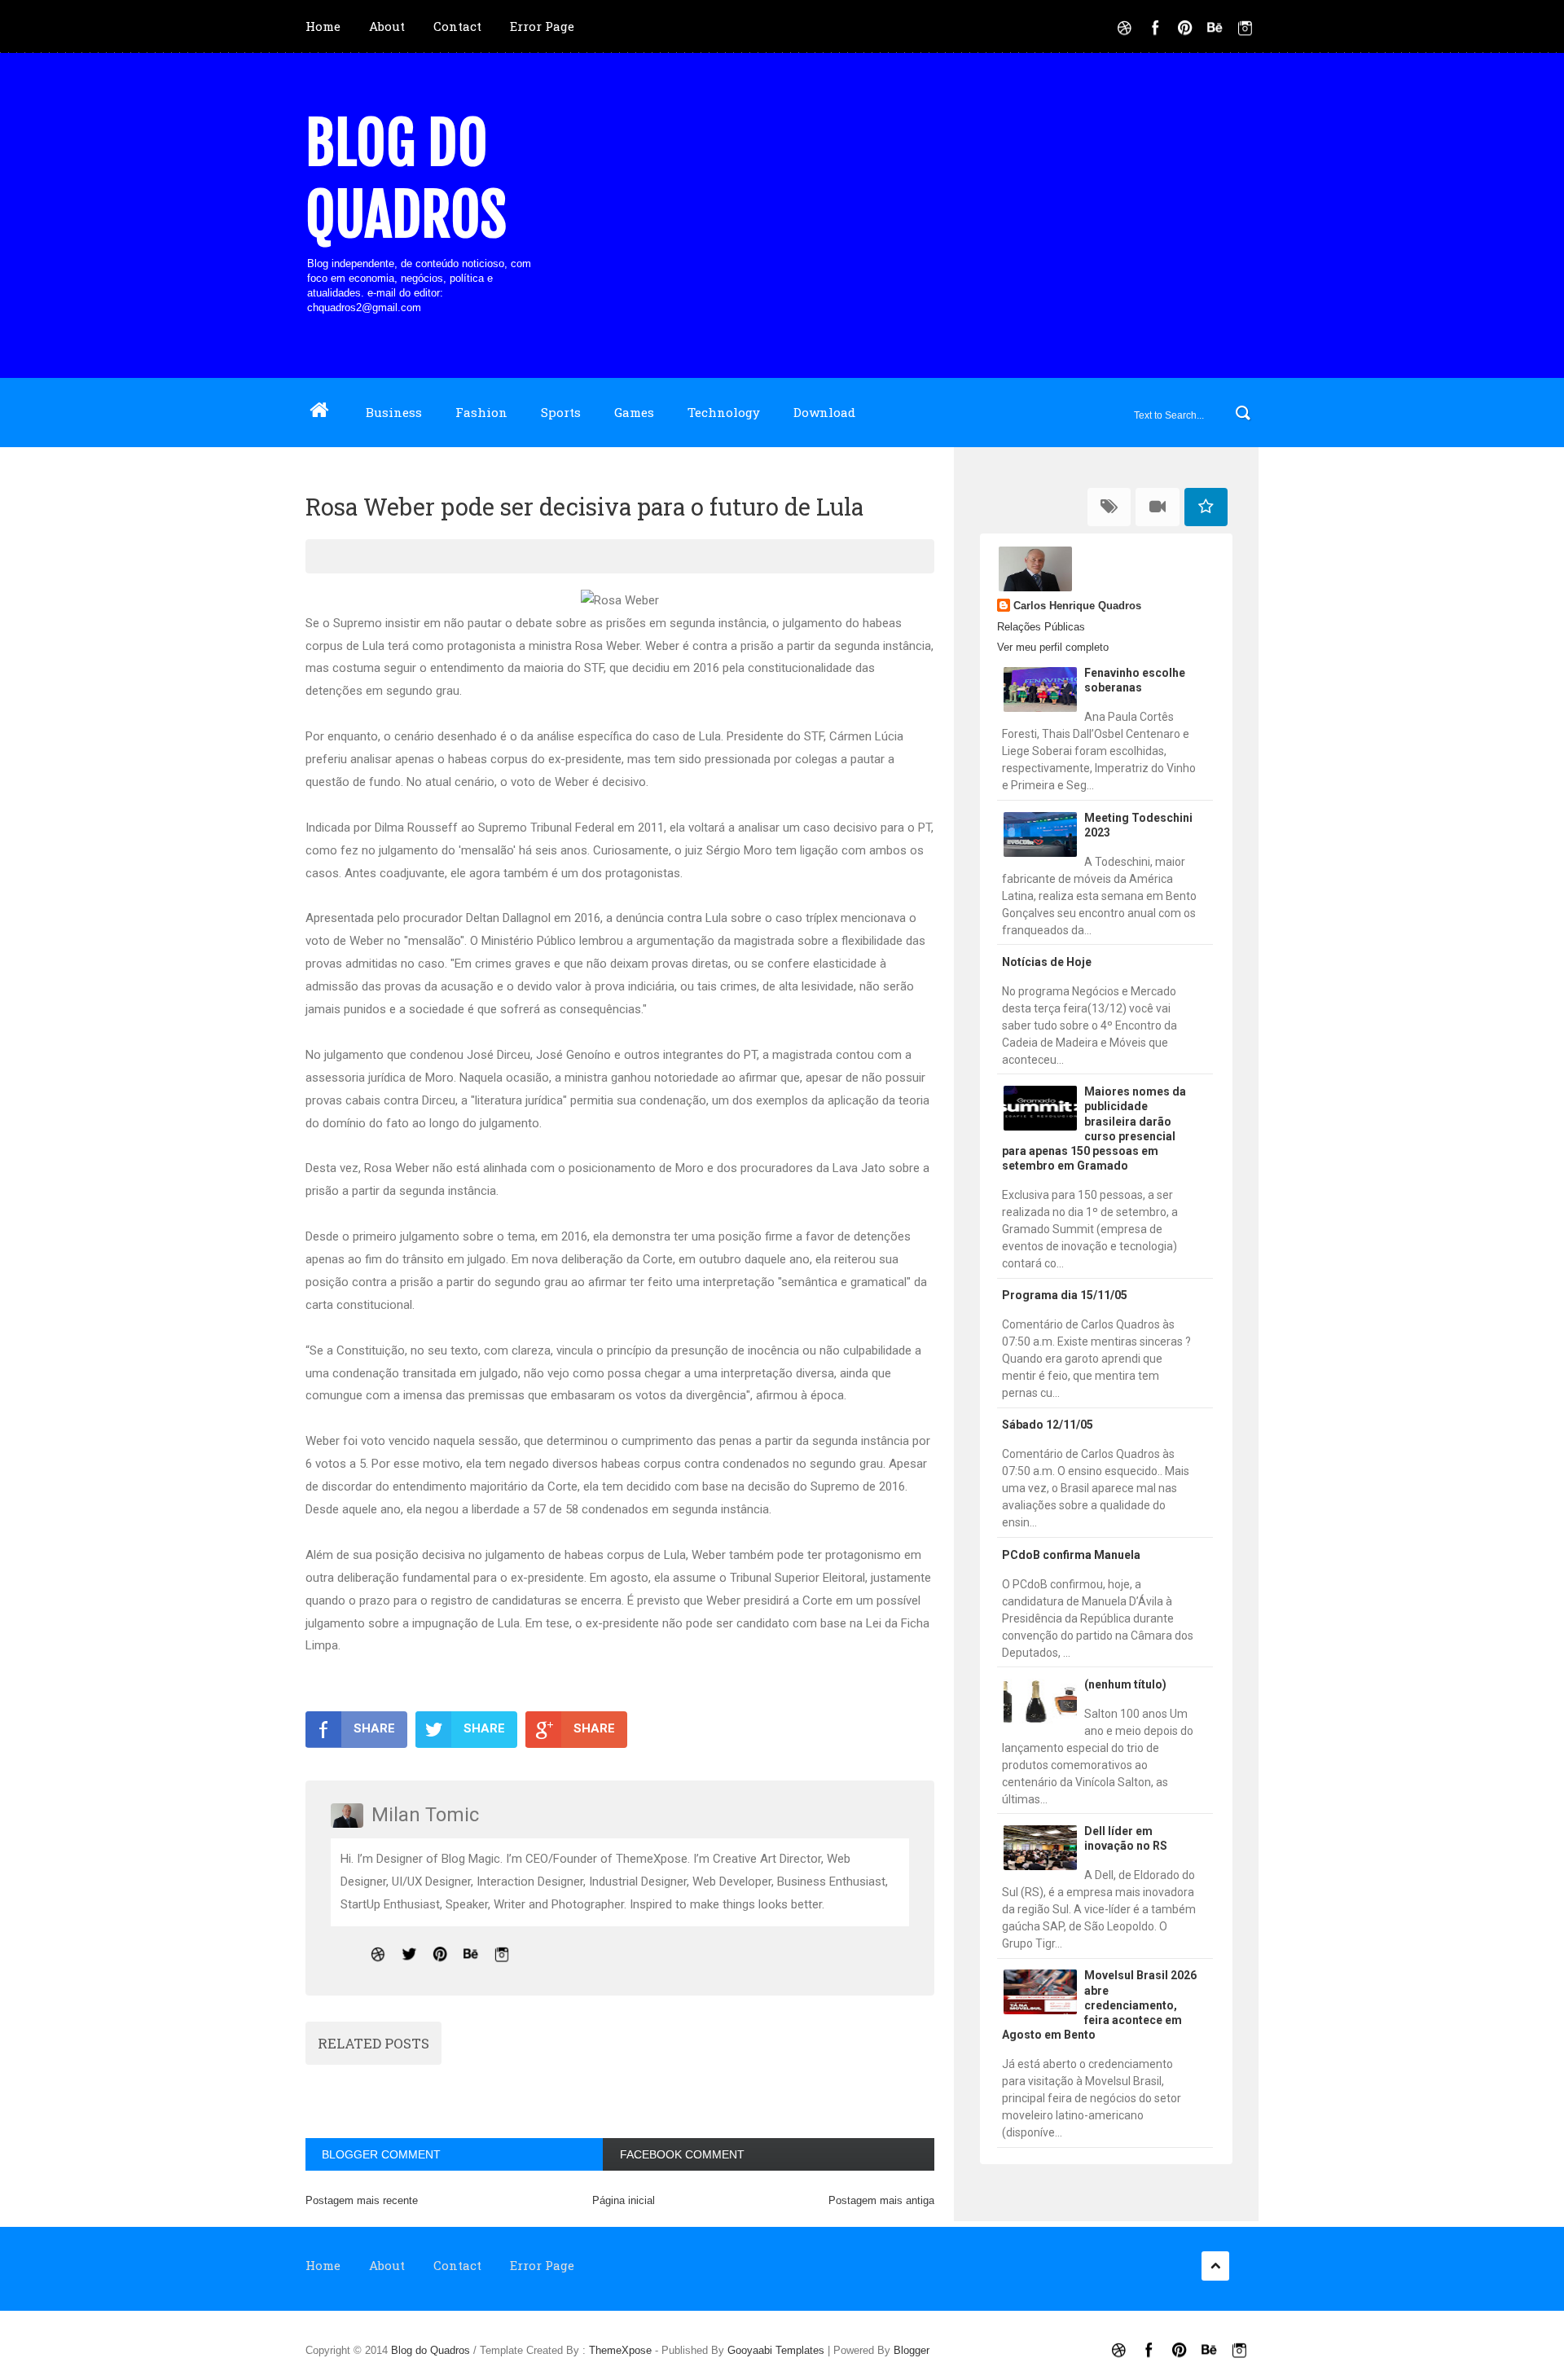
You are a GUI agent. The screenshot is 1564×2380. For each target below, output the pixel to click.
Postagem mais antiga (881, 2200)
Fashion (481, 412)
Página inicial (624, 2200)
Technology (724, 412)
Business (394, 412)
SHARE (374, 1728)
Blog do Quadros (406, 179)
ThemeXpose (620, 2350)
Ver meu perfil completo (1053, 647)
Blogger (912, 2350)
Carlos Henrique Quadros (1077, 606)
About (387, 26)
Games (634, 412)
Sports (561, 412)
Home (323, 26)
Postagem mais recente (362, 2200)
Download (824, 412)
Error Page (542, 26)
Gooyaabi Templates (776, 2350)
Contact (457, 26)
